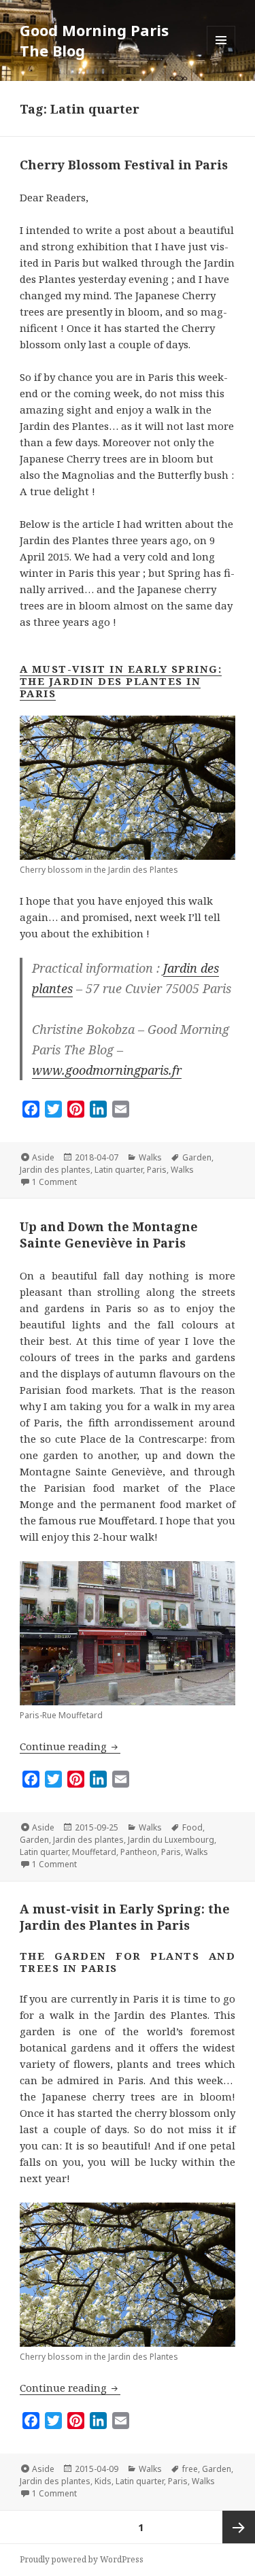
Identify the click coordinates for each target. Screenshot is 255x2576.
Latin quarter (119, 1170)
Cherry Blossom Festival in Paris (124, 165)
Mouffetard (94, 1852)
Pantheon (139, 1852)
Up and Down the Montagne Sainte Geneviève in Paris (109, 1235)
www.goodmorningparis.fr (107, 1070)
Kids (103, 2481)
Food (192, 1827)
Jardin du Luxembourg (171, 1840)
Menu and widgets (221, 54)
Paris (157, 1170)
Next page (239, 2527)
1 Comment (54, 1182)
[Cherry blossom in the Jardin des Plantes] (128, 2275)
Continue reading (70, 1746)
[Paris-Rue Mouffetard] (128, 1633)
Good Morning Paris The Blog (94, 40)
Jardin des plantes (55, 1170)
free (190, 2469)
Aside (43, 1157)
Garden (197, 1157)
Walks (150, 1157)
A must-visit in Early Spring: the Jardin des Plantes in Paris (121, 681)
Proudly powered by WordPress (82, 2559)
